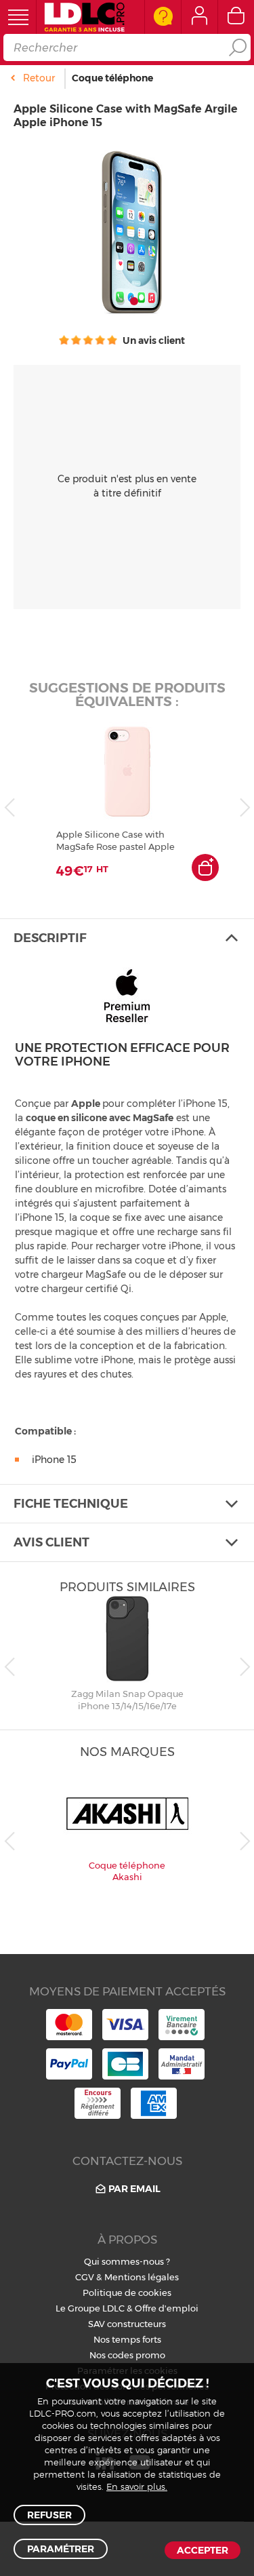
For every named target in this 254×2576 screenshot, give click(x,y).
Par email (134, 2189)
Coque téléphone (112, 78)
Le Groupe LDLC (90, 2308)
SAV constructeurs (127, 2324)
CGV (85, 2277)
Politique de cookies (127, 2292)
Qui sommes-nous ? (127, 2261)
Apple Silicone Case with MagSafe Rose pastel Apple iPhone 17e (115, 841)
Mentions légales (142, 2277)
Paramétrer (61, 2549)
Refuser (49, 2515)
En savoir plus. (137, 2487)
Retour (39, 78)
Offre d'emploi (167, 2308)
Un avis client (153, 340)
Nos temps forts (127, 2339)
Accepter (203, 2550)
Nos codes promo (127, 2355)
